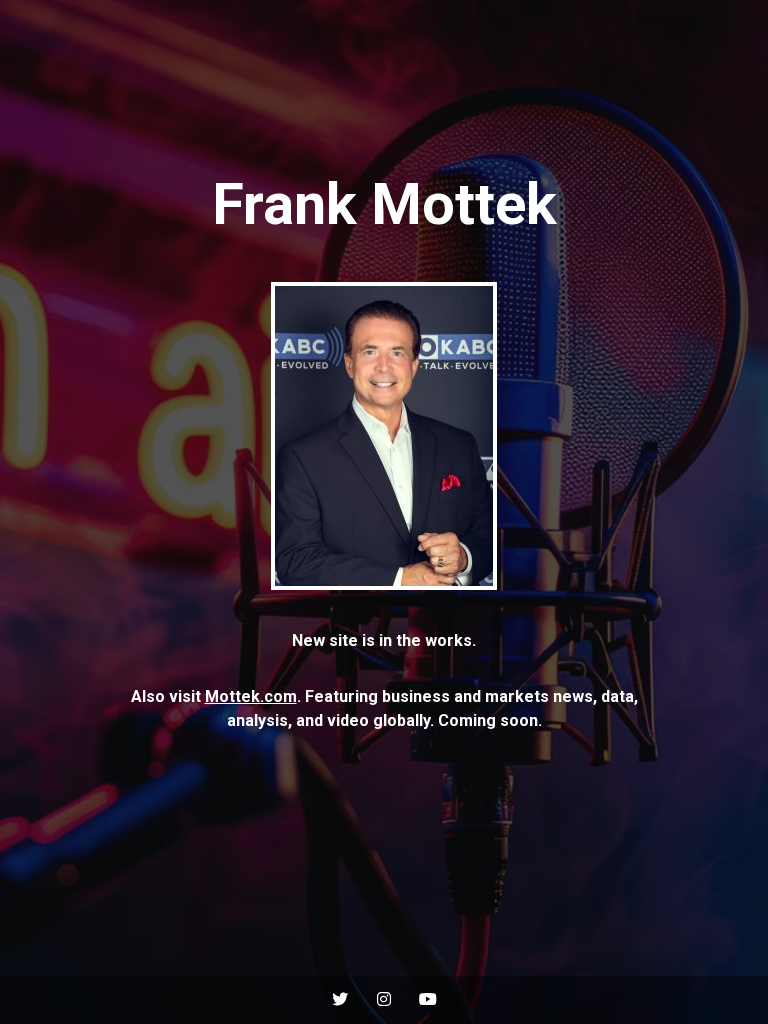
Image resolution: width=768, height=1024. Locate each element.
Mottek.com (251, 696)
